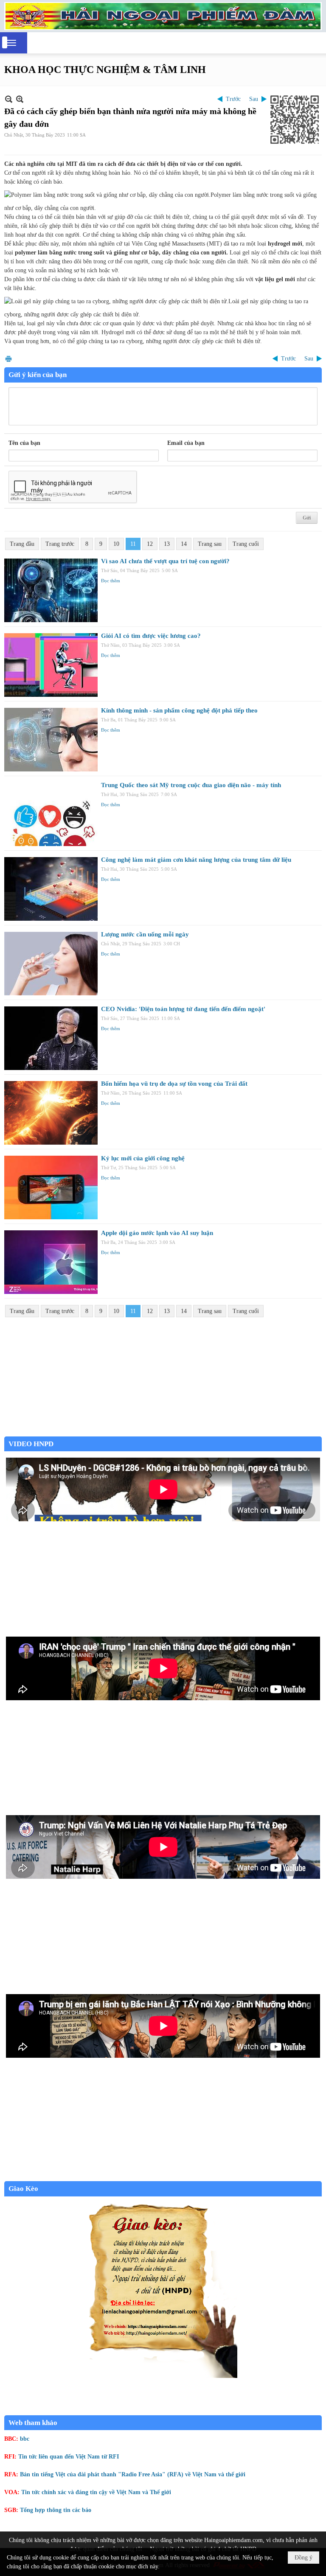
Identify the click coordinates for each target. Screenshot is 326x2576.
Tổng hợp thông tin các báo (56, 2510)
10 (116, 544)
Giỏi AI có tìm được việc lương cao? (151, 636)
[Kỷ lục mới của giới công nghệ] (51, 1187)
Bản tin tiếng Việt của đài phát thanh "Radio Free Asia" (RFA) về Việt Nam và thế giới (133, 2474)
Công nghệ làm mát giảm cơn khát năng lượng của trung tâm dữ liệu (196, 860)
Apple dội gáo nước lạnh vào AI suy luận (157, 1233)
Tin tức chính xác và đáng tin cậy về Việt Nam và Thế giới (96, 2492)
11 (133, 544)
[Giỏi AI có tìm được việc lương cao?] (51, 665)
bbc (25, 2439)
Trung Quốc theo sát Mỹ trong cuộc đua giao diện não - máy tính (191, 785)
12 (150, 544)
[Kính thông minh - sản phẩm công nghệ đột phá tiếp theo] (51, 740)
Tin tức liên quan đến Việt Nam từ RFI (69, 2457)
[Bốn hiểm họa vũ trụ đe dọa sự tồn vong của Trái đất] (51, 1113)
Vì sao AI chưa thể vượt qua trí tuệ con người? (165, 561)
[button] (11, 43)
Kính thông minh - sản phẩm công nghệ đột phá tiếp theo (179, 710)
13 (167, 544)
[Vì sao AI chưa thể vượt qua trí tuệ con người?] (51, 590)
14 (184, 544)
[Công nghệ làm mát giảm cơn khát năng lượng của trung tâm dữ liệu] (51, 889)
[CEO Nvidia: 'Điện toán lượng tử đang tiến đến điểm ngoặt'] (51, 1038)
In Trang (8, 359)
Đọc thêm (111, 581)
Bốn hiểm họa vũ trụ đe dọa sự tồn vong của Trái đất (174, 1084)
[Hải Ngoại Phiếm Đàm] (163, 16)
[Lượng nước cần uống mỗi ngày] (51, 964)
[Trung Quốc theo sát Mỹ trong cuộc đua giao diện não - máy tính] (51, 814)
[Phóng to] (20, 99)
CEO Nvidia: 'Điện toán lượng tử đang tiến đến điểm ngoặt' (183, 1009)
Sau (254, 99)
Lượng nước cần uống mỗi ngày (145, 934)
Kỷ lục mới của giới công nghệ (143, 1158)
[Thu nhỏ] (9, 99)
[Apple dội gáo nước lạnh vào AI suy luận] (51, 1262)
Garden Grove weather (163, 1432)
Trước (233, 99)
